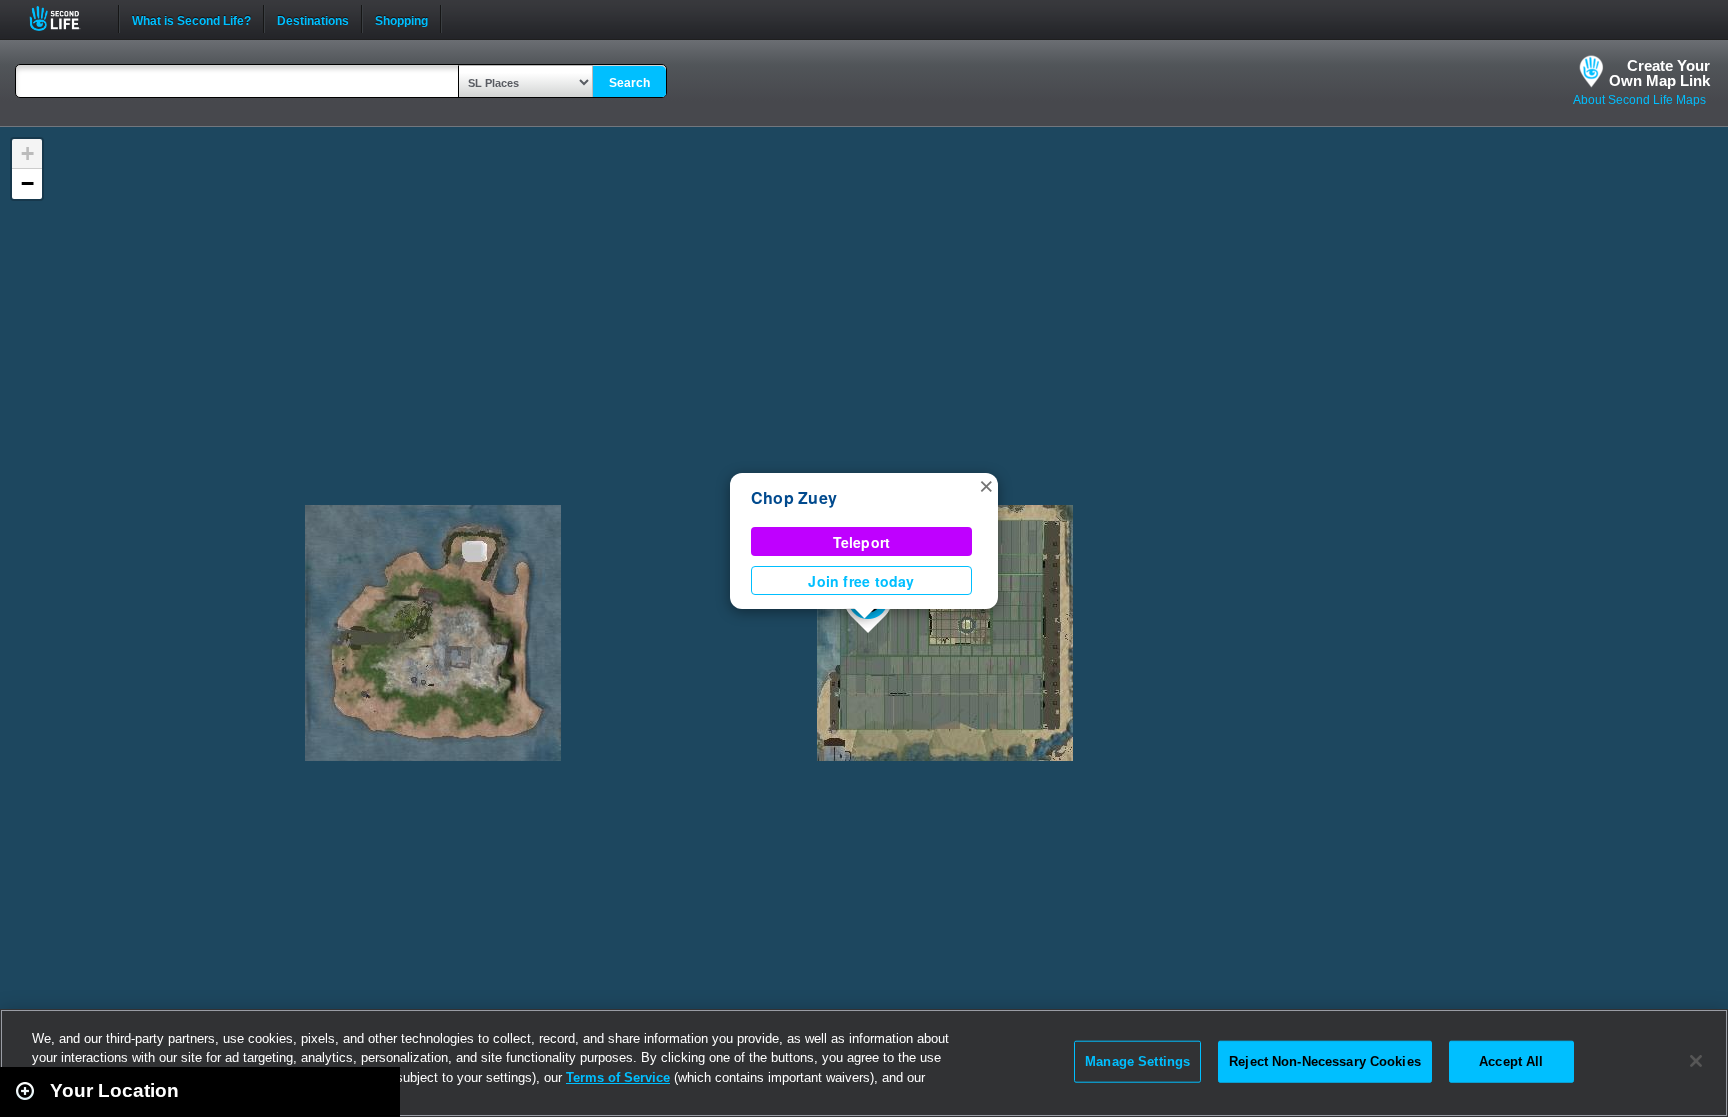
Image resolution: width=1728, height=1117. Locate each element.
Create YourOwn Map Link (1659, 73)
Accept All (1511, 1061)
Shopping (401, 19)
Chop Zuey (794, 497)
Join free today (861, 581)
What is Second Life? (191, 19)
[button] (986, 485)
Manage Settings (1137, 1061)
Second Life (65, 18)
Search (629, 83)
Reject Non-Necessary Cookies (1325, 1061)
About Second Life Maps (1639, 100)
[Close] (1696, 1061)
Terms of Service (618, 1077)
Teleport (862, 542)
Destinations (313, 19)
